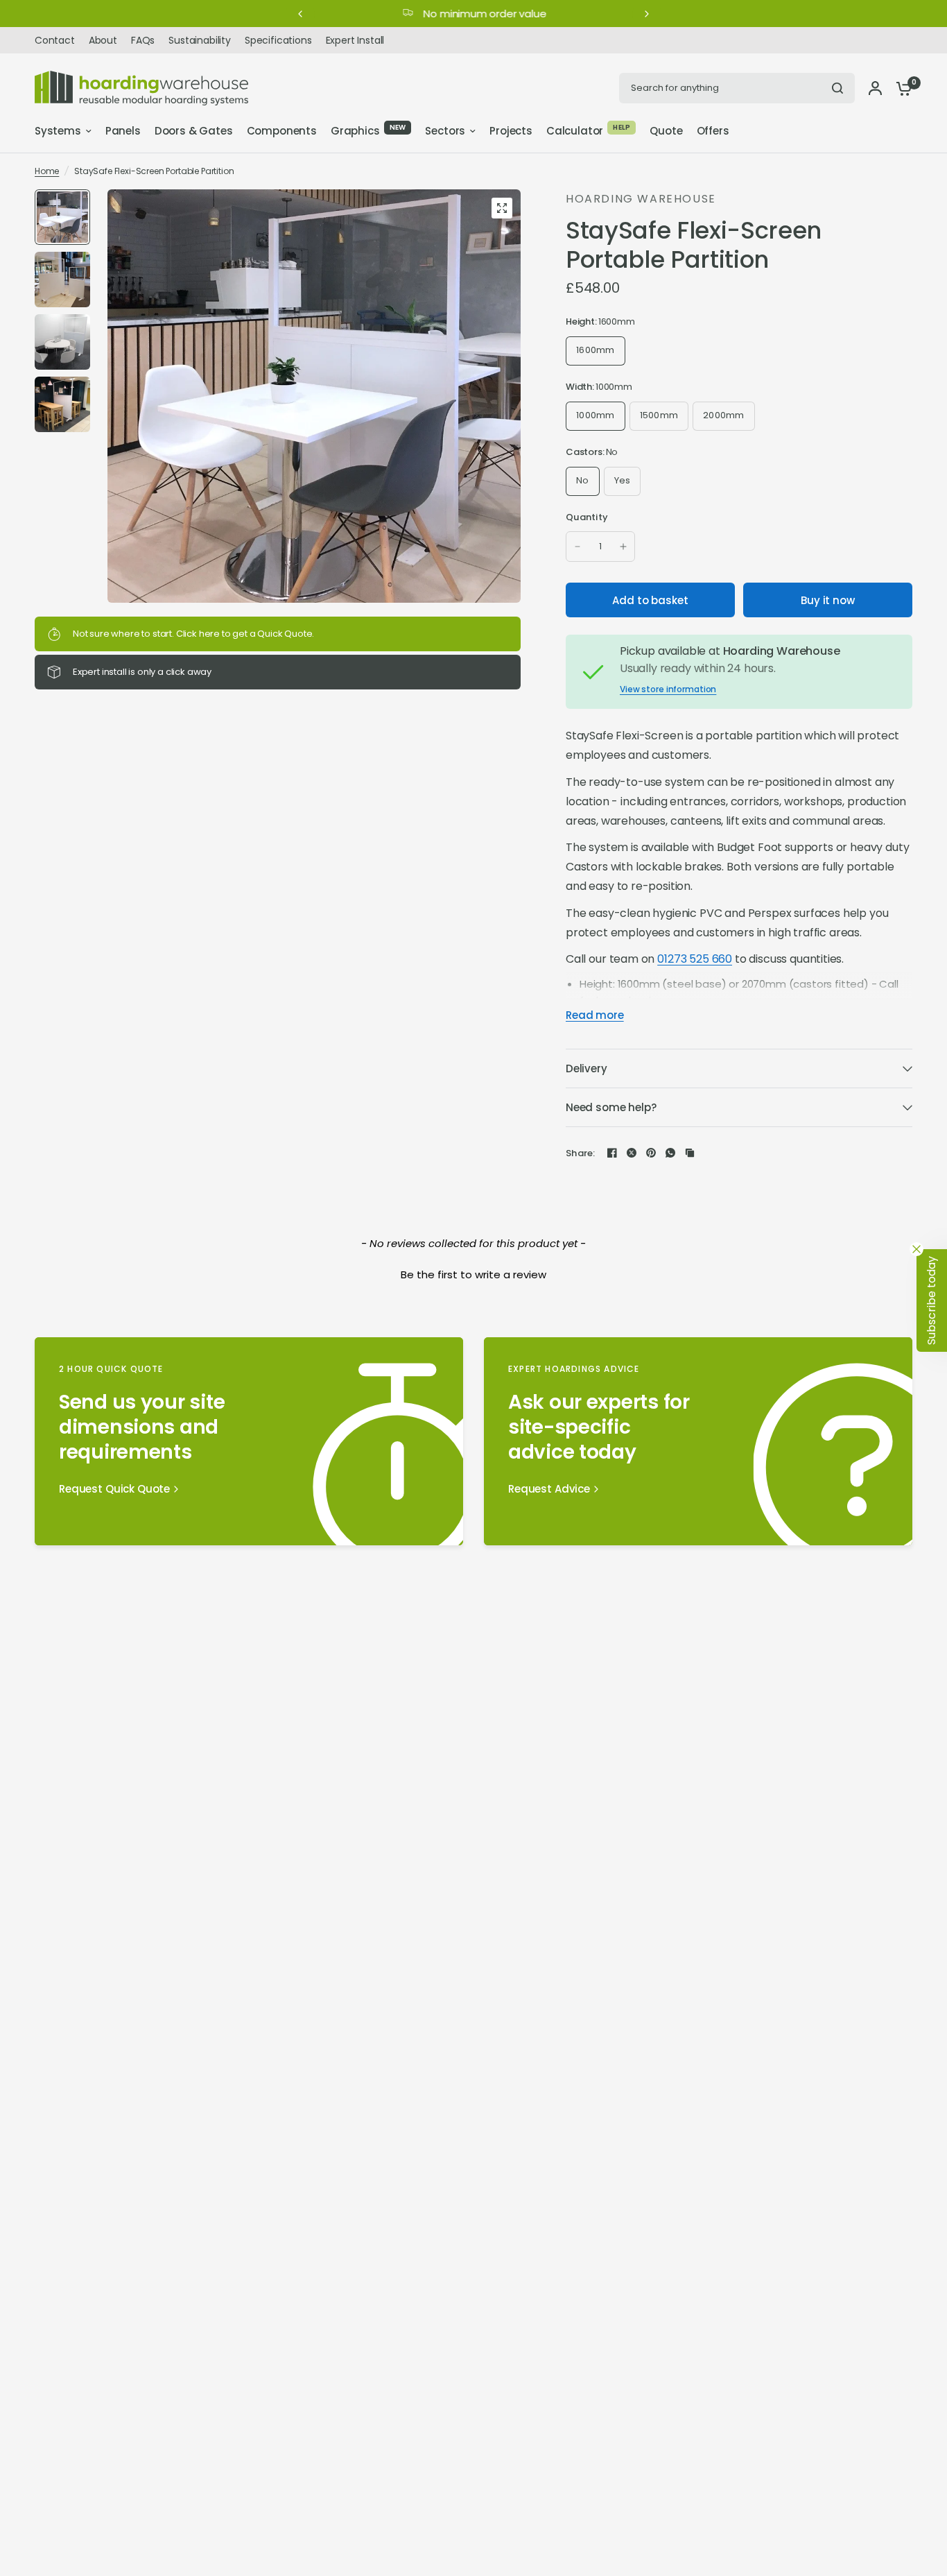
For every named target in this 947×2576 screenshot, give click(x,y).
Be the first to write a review (473, 1274)
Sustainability (200, 40)
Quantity (587, 517)
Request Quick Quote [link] (114, 1489)
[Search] (837, 88)
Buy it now (828, 600)
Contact (55, 40)
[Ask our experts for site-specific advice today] (698, 1441)
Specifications (278, 40)
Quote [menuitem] (666, 131)
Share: (581, 1153)
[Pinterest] (651, 1153)
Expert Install (355, 40)
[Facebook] (612, 1153)
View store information (668, 689)
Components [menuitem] (282, 131)
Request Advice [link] (549, 1489)
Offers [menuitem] (713, 131)
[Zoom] (502, 208)
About (103, 40)
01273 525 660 (695, 959)
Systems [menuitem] (58, 131)
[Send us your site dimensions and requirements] (249, 1441)
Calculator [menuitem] (575, 131)
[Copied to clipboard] (690, 1153)
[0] (901, 88)
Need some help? (611, 1107)
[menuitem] (58, 40)
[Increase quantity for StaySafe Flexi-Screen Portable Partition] (623, 547)
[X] (632, 1153)
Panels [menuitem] (123, 131)
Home (47, 171)
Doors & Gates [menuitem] (194, 131)
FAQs (143, 40)
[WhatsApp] (670, 1153)
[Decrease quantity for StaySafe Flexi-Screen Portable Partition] (577, 547)
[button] (473, 1273)
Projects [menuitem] (511, 131)
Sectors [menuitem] (445, 131)
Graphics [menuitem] (355, 131)
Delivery (587, 1068)
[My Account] (875, 88)
